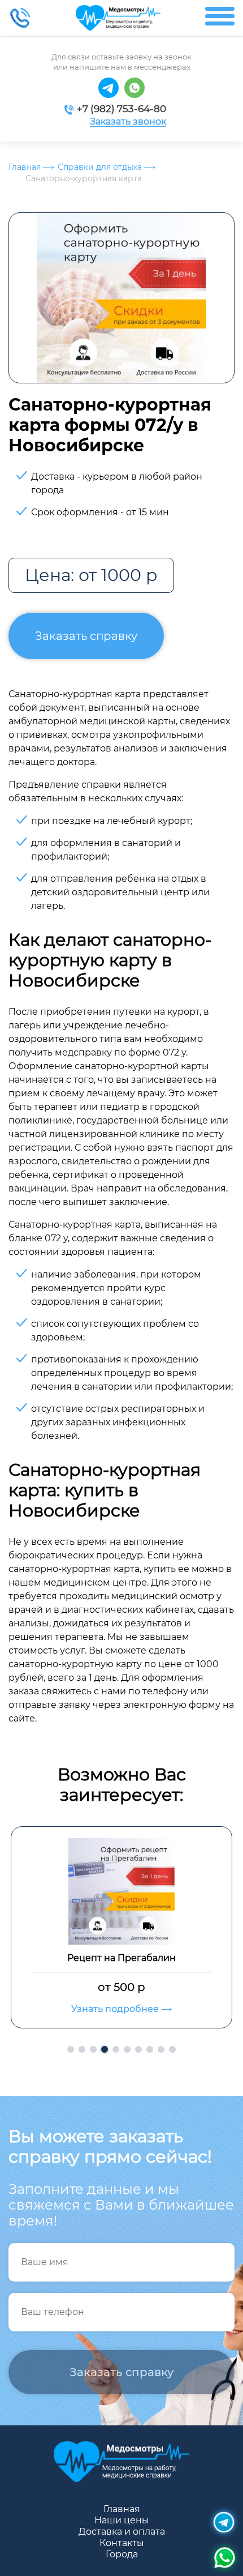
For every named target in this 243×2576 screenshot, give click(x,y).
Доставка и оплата (122, 2532)
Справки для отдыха (100, 167)
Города (122, 2554)
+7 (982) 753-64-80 (121, 109)
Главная (25, 167)
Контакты (122, 2543)
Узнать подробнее (116, 2009)
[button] (71, 2049)
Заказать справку (86, 636)
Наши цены (122, 2520)
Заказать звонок (128, 122)
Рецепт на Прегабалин (121, 1958)
